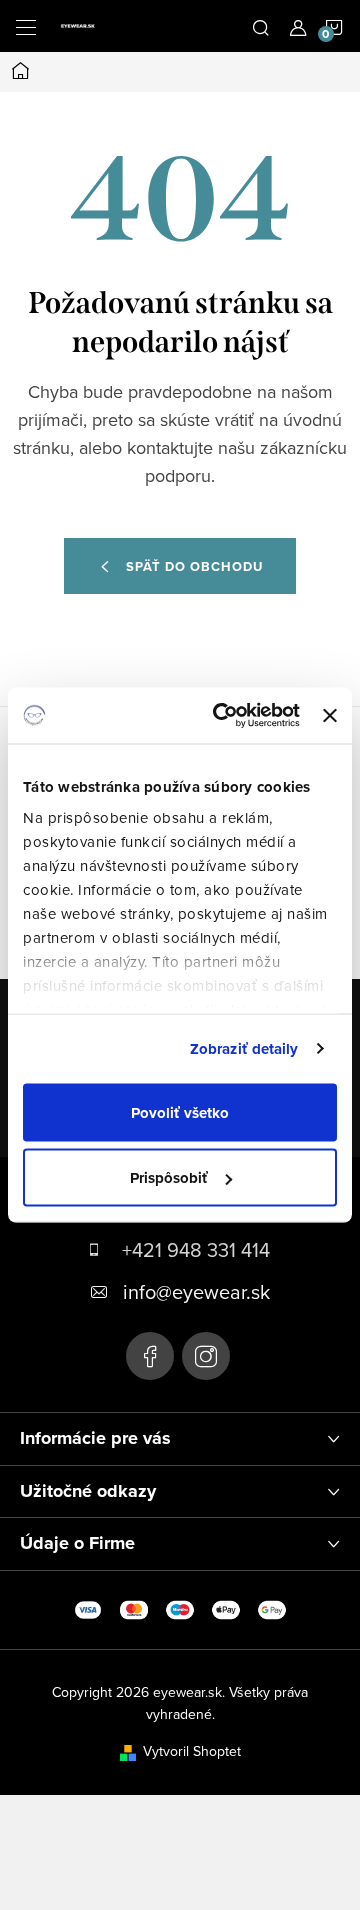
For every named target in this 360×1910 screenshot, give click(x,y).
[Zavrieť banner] (330, 715)
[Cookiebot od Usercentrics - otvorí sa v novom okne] (222, 716)
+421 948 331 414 (196, 1249)
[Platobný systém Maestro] (180, 1608)
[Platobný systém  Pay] (226, 1608)
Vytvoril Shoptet (192, 1751)
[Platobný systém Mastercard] (134, 1608)
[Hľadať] (261, 26)
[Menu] (26, 26)
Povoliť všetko (180, 1112)
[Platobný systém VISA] (88, 1608)
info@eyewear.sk (196, 1291)
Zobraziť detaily (244, 1049)
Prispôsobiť (169, 1178)
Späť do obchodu (194, 566)
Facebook (150, 1356)
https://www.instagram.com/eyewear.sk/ (206, 1356)
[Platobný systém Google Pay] (272, 1608)
